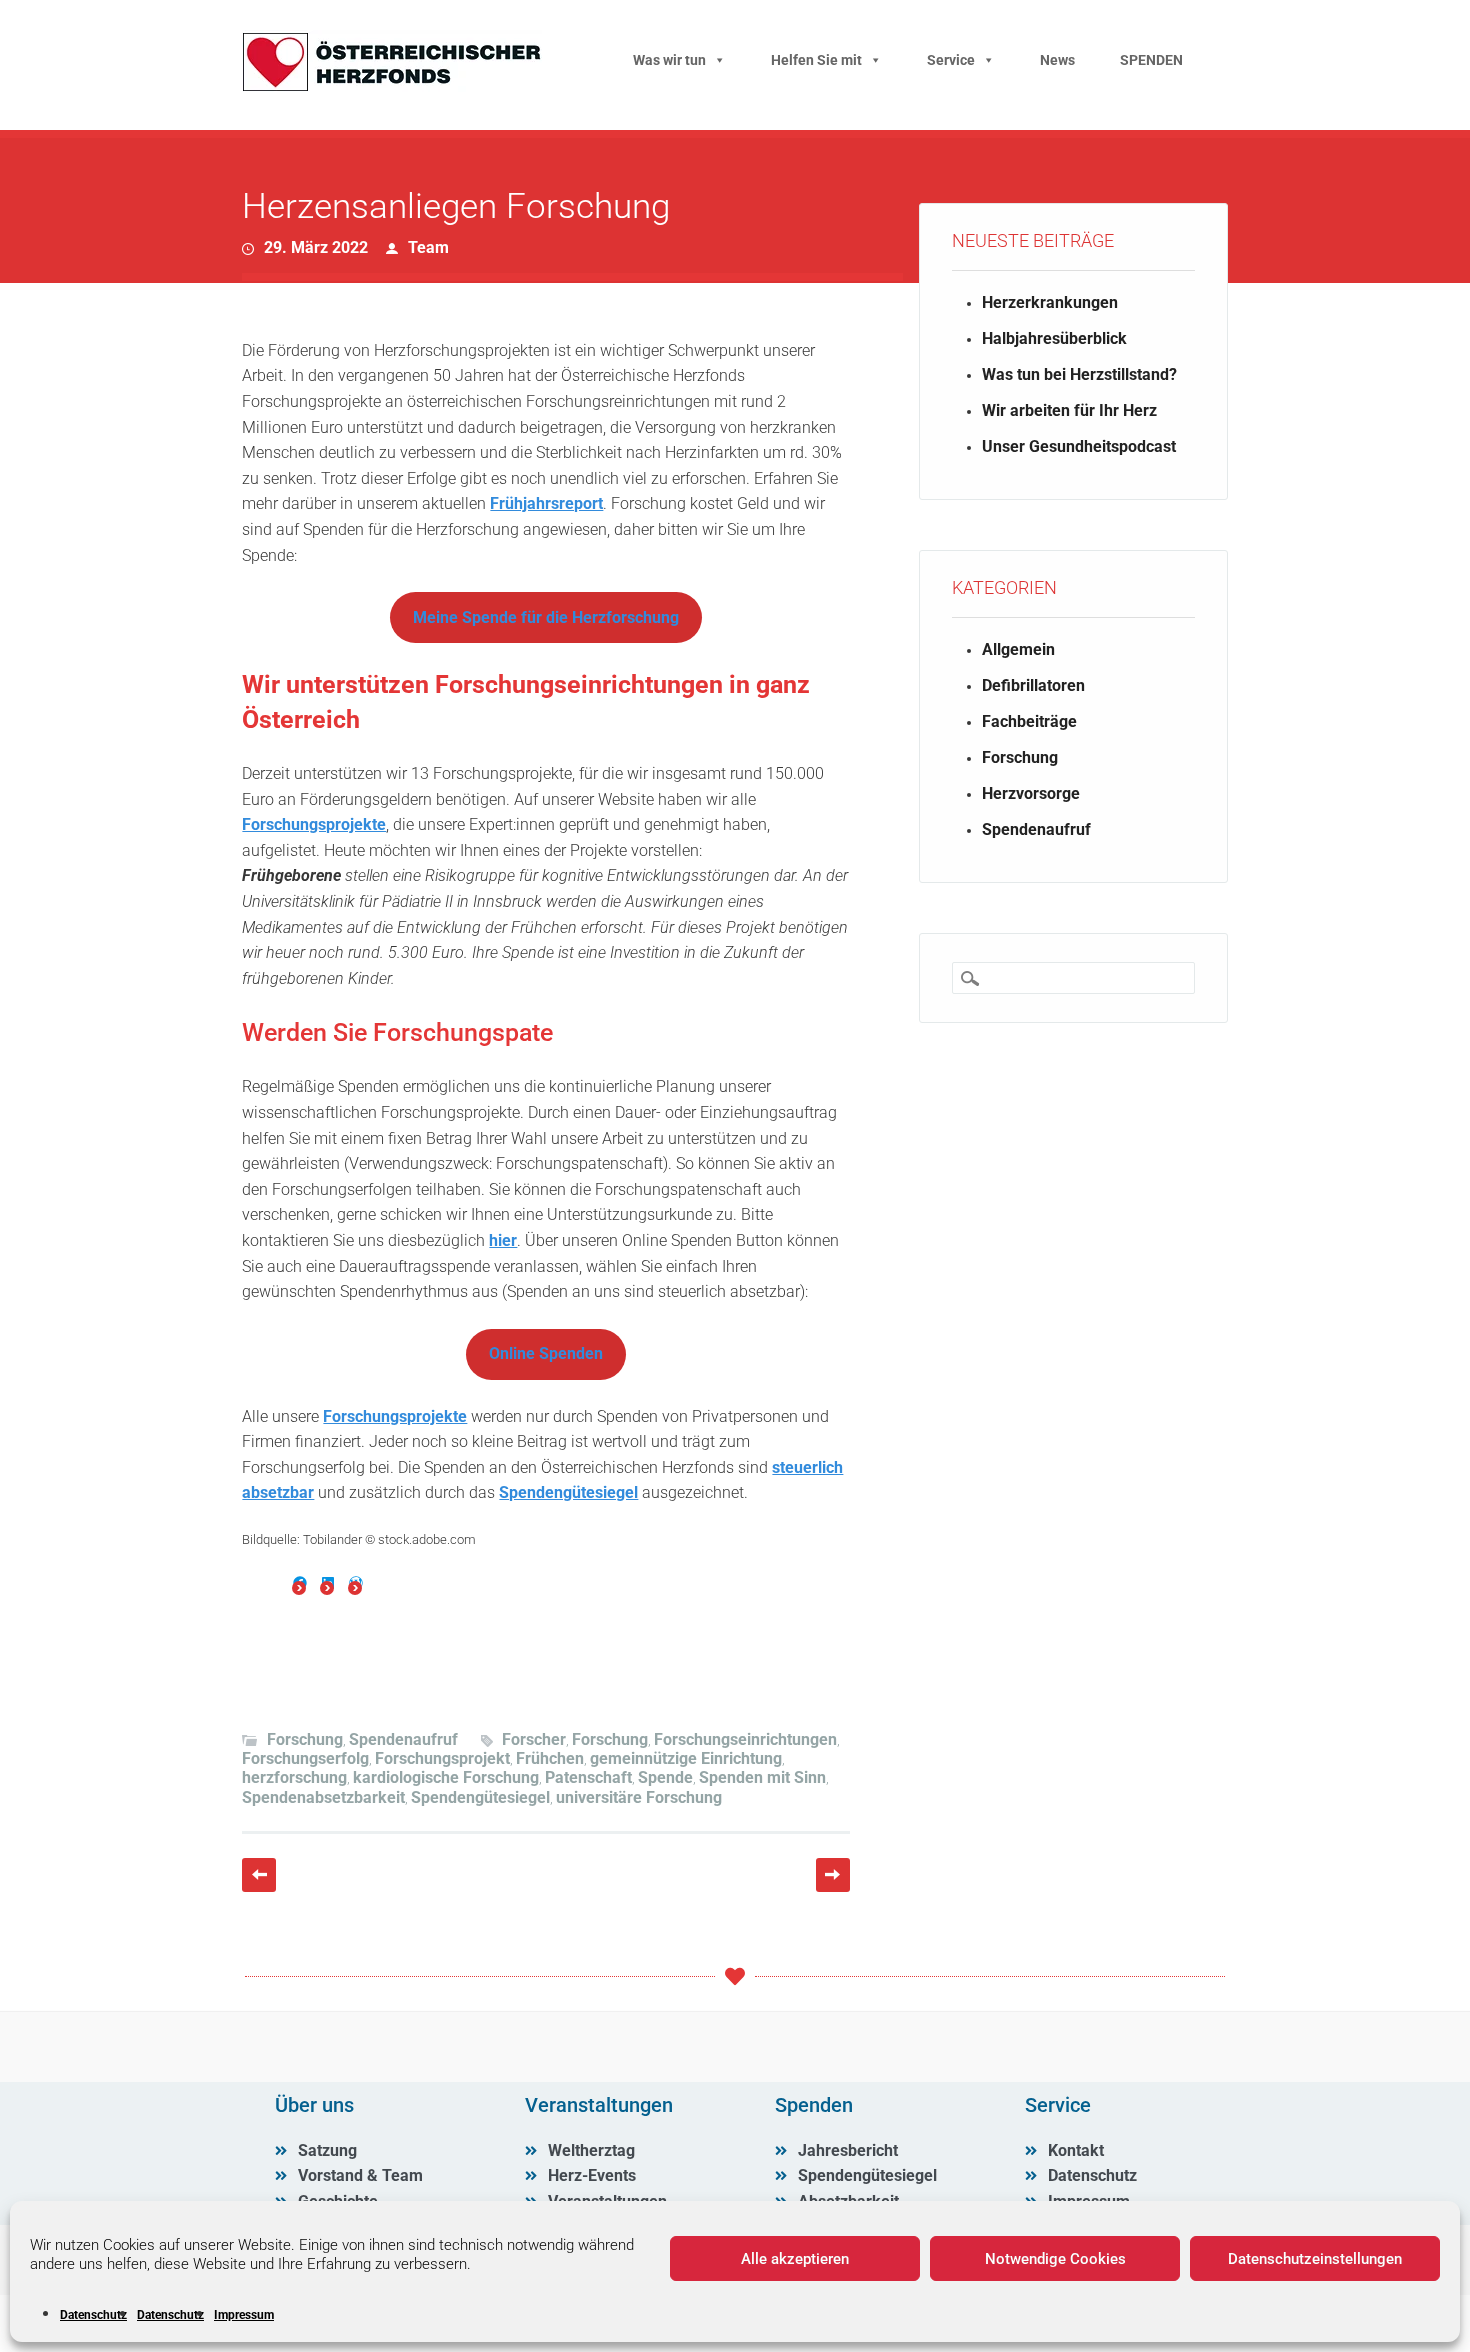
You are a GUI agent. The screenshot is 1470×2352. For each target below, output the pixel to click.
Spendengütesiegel (568, 1492)
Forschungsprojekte (314, 824)
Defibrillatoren (1033, 685)
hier (503, 1240)
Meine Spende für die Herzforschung (546, 617)
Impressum (244, 2315)
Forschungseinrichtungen (745, 1739)
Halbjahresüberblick (1054, 338)
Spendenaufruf (403, 1739)
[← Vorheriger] (259, 1875)
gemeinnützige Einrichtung (686, 1758)
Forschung (305, 1739)
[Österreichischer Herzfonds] (392, 86)
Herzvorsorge (1031, 793)
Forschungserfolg (305, 1758)
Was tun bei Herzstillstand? (1079, 374)
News (1057, 60)
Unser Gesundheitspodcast (1079, 446)
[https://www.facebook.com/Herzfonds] (300, 1583)
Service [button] (951, 60)
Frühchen (550, 1758)
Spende (665, 1777)
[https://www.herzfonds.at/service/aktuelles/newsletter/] (356, 1583)
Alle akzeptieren (795, 2259)
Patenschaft (588, 1777)
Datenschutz (93, 2315)
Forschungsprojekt (442, 1758)
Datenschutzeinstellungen (1315, 2259)
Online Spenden (546, 1353)
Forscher (534, 1739)
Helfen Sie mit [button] (816, 60)
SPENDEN (1151, 60)
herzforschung (294, 1777)
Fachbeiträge (1029, 721)
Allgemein (1018, 649)
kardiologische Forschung (446, 1777)
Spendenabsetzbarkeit (323, 1797)
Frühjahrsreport (546, 503)
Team (428, 247)
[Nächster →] (833, 1875)
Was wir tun (669, 60)
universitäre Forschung (639, 1797)
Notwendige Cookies (1055, 2259)
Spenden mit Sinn (762, 1777)
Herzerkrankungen (1050, 302)
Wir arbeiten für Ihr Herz (1069, 410)
